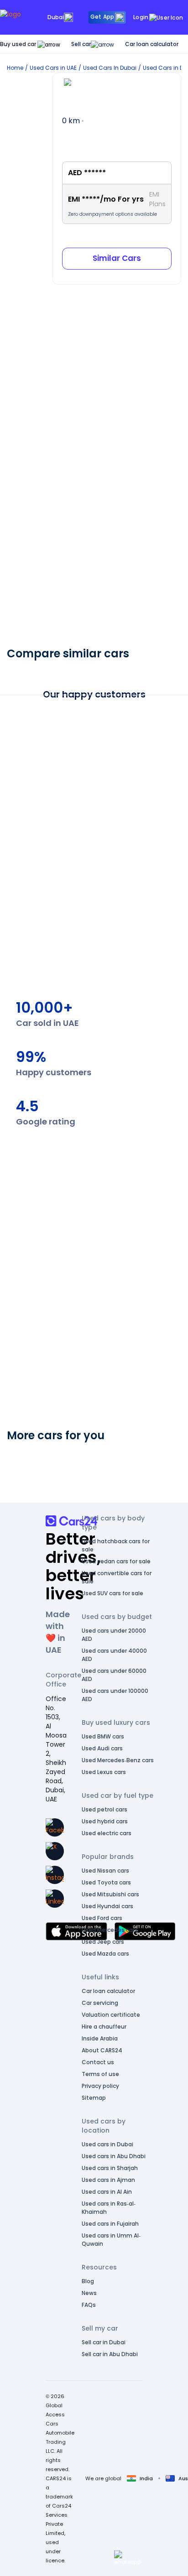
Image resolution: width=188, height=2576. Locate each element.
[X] (55, 1851)
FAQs (89, 2305)
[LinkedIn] (55, 1899)
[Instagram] (55, 1875)
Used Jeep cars (103, 1942)
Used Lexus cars (104, 1772)
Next (172, 1002)
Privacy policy (100, 2086)
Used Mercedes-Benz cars (118, 1760)
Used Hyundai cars (107, 1906)
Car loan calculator (152, 44)
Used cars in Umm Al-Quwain (111, 2240)
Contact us (98, 2062)
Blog (88, 2281)
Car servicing (100, 2003)
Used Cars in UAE (53, 68)
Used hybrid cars (105, 1821)
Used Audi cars (102, 1748)
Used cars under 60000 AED (114, 1675)
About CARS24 (102, 2050)
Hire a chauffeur (104, 2027)
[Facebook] (55, 1827)
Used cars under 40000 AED (114, 1655)
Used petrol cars (104, 1809)
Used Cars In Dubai (110, 68)
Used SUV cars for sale (112, 1593)
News (89, 2293)
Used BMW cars (103, 1736)
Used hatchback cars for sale (116, 1545)
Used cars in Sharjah (110, 2168)
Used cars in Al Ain (107, 2192)
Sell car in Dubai (104, 2342)
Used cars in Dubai (107, 2144)
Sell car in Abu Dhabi (110, 2354)
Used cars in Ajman (108, 2180)
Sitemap (94, 2098)
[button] (127, 2558)
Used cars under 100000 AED (115, 1695)
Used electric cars (107, 1833)
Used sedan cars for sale (116, 1561)
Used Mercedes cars (110, 1930)
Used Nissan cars (105, 1871)
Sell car (81, 44)
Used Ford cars (102, 1918)
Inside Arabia (100, 2038)
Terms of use (100, 2074)
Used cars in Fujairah (110, 2224)
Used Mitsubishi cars (110, 1894)
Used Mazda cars (105, 1954)
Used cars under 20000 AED (114, 1635)
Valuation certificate (111, 2015)
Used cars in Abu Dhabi (114, 2156)
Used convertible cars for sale (117, 1577)
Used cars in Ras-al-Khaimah (109, 2208)
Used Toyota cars (106, 1882)
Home (15, 68)
